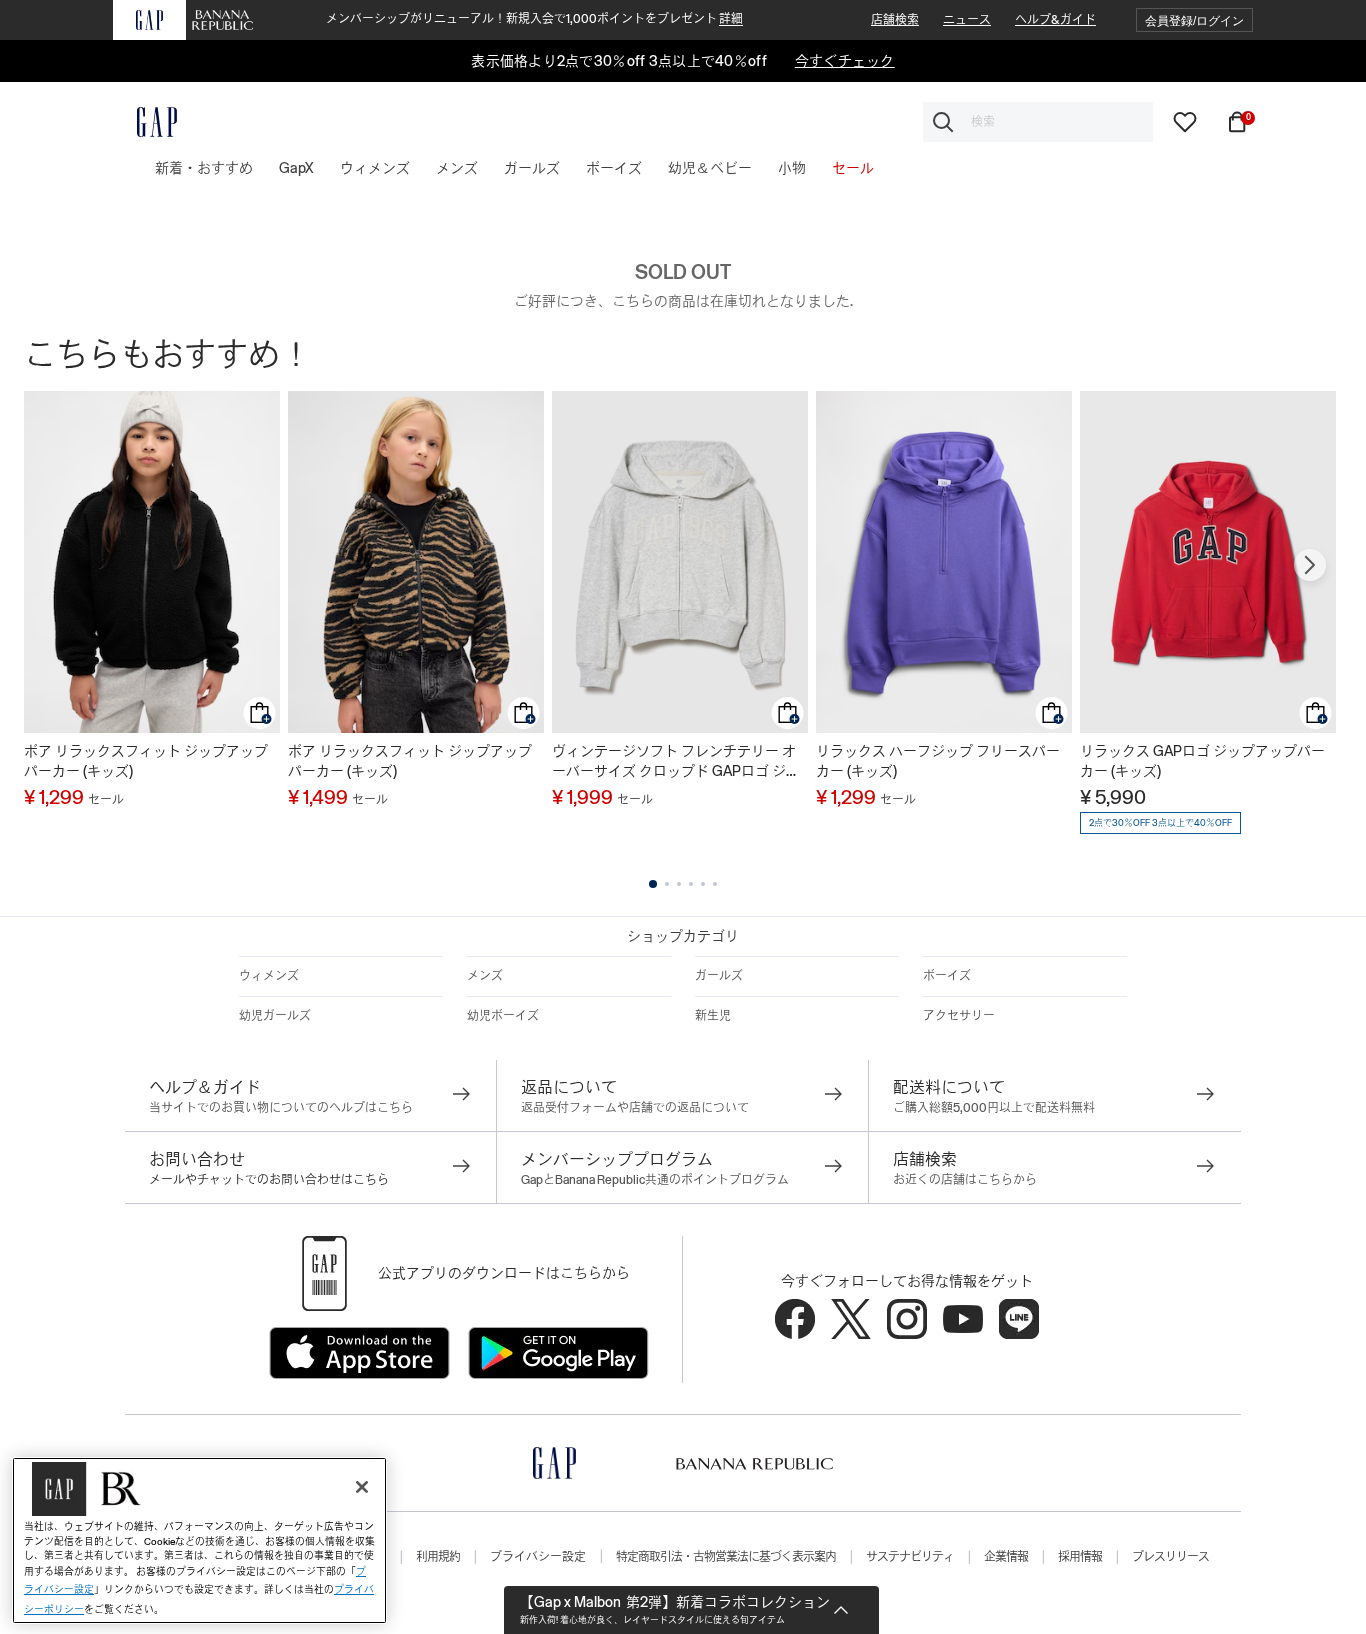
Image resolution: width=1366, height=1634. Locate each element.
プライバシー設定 (538, 1557)
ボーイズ (947, 976)
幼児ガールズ (275, 1016)
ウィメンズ (269, 976)
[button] (1194, 20)
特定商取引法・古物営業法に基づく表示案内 (726, 1557)
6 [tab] (715, 884)
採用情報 (1080, 1557)
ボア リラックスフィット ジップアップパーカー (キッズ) (146, 761)
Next (1310, 565)
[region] (199, 1540)
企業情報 (1006, 1557)
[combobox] (1038, 122)
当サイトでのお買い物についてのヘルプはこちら (281, 1108)
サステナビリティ (910, 1557)
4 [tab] (691, 884)
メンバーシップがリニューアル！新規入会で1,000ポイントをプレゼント (534, 19)
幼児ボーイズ (503, 1016)
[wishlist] (1185, 121)
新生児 (713, 1016)
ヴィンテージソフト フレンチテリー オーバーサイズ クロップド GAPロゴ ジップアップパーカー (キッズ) (676, 762)
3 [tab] (679, 884)
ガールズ (719, 976)
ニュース (967, 20)
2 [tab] (667, 884)
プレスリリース (1170, 1557)
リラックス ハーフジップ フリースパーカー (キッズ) (938, 761)
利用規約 (438, 1557)
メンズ (485, 976)
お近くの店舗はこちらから (965, 1180)
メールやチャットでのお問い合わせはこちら (269, 1180)
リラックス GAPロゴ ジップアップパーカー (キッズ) (1202, 761)
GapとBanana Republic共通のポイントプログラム (655, 1180)
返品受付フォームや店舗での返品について (635, 1108)
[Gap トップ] (145, 122)
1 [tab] (653, 884)
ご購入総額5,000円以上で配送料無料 (994, 1108)
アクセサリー (959, 1016)
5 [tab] (703, 884)
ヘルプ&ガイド (1055, 20)
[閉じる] (362, 1487)
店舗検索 (895, 20)
